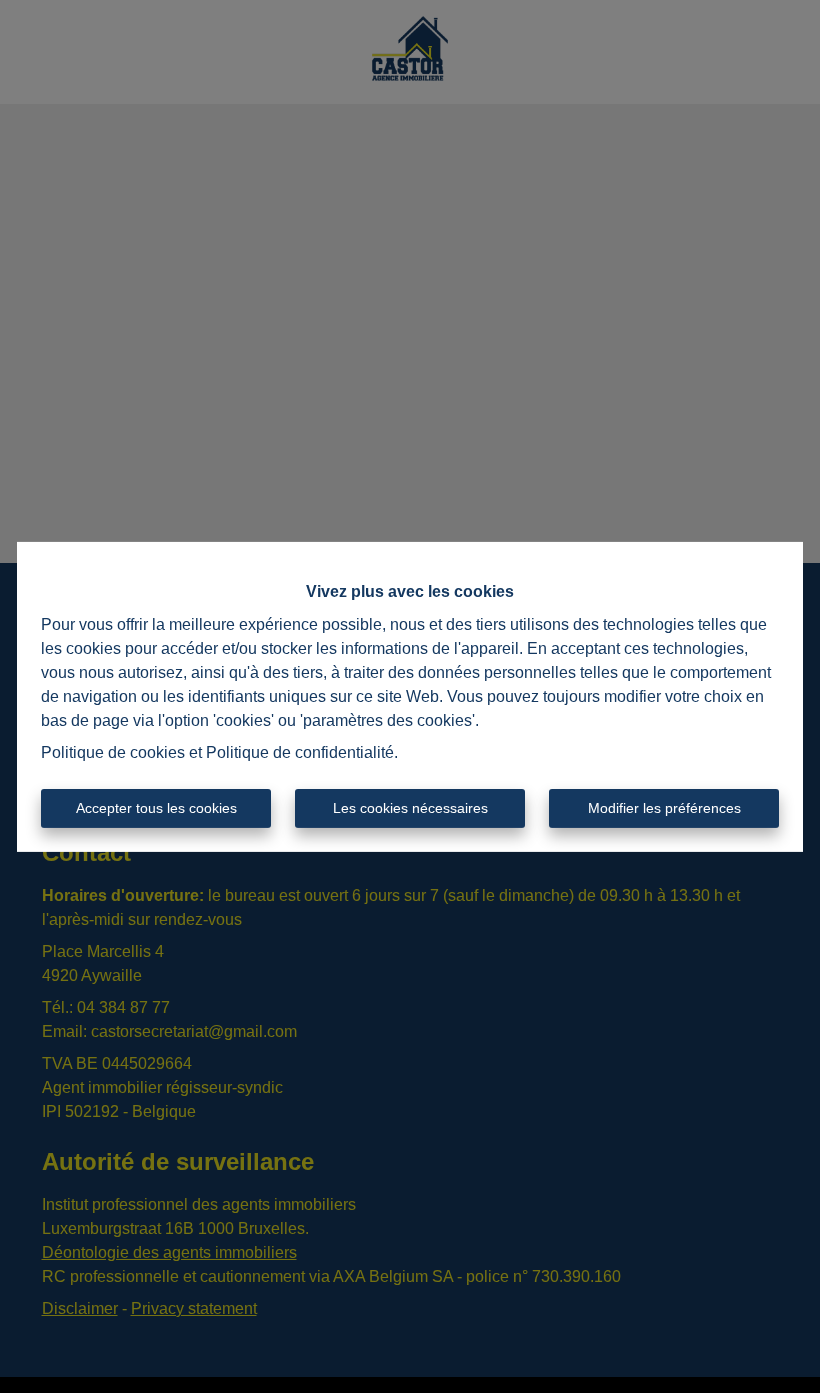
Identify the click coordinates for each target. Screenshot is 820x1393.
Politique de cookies (113, 752)
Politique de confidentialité (300, 752)
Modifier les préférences (664, 808)
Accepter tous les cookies (156, 808)
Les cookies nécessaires (410, 808)
